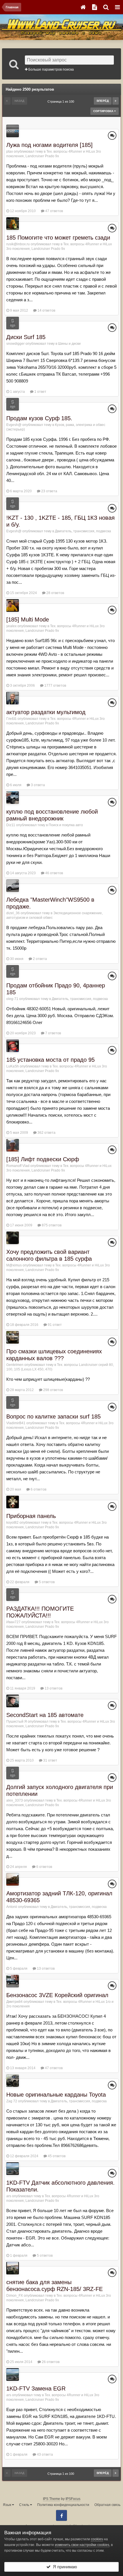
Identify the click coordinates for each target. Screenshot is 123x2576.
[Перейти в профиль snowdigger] (13, 323)
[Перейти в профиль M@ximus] (13, 1238)
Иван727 (13, 1622)
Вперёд (103, 101)
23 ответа (49, 491)
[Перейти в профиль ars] (13, 2169)
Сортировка (104, 111)
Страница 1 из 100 (62, 101)
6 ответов (38, 1489)
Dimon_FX (15, 2296)
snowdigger (15, 344)
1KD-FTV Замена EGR (36, 2388)
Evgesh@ (14, 425)
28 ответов (55, 593)
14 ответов (46, 310)
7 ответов (53, 1033)
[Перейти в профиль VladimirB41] (13, 1402)
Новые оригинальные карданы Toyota (56, 2095)
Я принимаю (64, 2567)
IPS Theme (51, 2499)
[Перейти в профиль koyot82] (13, 1502)
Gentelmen (15, 1365)
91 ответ (54, 1325)
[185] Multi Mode (28, 619)
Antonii (12, 1907)
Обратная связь (107, 2505)
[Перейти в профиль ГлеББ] (13, 698)
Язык (7, 2505)
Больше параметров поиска (51, 69)
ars (9, 2196)
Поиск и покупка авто (66, 825)
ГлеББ (11, 719)
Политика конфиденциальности (63, 2505)
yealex (11, 626)
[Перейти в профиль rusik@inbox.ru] (13, 224)
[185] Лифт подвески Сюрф (43, 1159)
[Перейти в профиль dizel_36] (13, 886)
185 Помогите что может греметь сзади (58, 238)
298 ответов (53, 1390)
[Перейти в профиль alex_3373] (13, 1773)
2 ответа (39, 959)
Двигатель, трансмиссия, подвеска (83, 531)
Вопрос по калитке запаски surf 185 (53, 1416)
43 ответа (44, 2455)
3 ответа (37, 785)
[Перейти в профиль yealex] (13, 605)
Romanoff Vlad (18, 1166)
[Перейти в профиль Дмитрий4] (13, 1981)
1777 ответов (55, 686)
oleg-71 (12, 999)
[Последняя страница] (116, 101)
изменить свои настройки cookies (82, 2545)
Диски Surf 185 (26, 337)
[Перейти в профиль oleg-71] (13, 971)
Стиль (25, 2505)
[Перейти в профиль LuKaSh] (13, 1046)
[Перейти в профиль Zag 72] (13, 2081)
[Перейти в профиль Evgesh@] (13, 404)
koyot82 (12, 1523)
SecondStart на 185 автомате (45, 1715)
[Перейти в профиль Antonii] (13, 1879)
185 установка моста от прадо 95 (50, 1060)
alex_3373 (15, 1800)
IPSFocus (73, 2499)
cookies (97, 2539)
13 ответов (53, 1688)
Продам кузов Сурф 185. (39, 418)
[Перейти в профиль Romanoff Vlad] (13, 1145)
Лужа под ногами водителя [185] (49, 145)
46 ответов (54, 873)
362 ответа (46, 1133)
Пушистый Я (17, 1722)
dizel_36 (13, 913)
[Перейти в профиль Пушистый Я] (13, 1701)
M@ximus (14, 1265)
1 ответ (40, 392)
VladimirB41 (16, 1423)
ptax (10, 152)
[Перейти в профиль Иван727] (13, 1595)
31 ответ (50, 1760)
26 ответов (50, 2362)
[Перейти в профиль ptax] (13, 131)
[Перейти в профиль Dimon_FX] (13, 2268)
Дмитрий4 (14, 2002)
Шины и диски (69, 344)
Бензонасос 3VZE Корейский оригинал (57, 1995)
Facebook (61, 2515)
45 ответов (56, 2156)
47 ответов (54, 211)
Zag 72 (12, 2101)
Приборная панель (31, 1516)
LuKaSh (13, 1066)
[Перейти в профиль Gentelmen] (13, 1337)
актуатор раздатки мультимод (46, 712)
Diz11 (11, 825)
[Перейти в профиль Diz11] (13, 798)
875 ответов (51, 1225)
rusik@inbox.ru (18, 244)
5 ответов (46, 1582)
